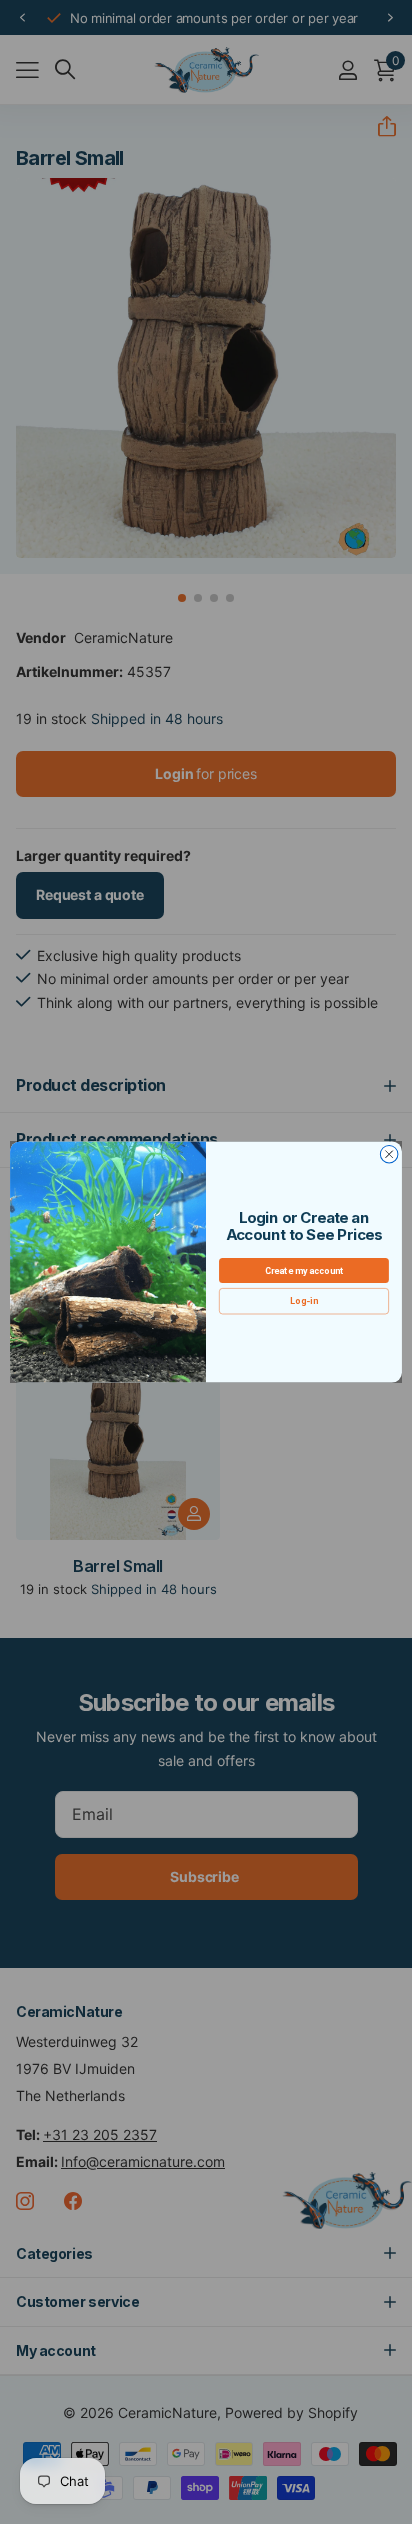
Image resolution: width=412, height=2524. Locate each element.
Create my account (304, 1270)
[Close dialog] (389, 1154)
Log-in (303, 1301)
